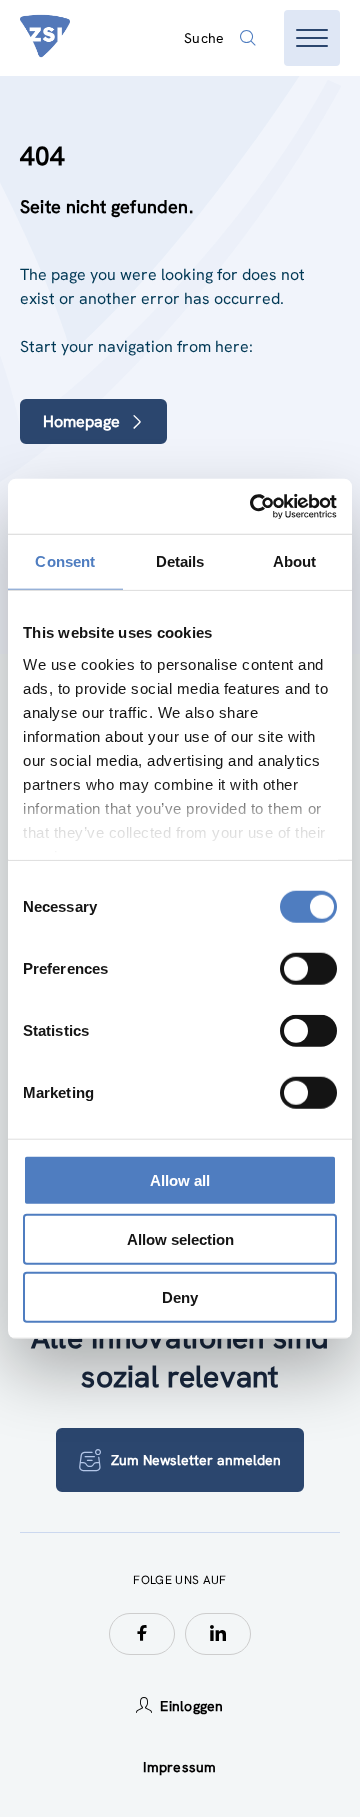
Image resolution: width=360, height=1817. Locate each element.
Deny (180, 1297)
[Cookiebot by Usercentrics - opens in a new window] (254, 506)
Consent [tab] (65, 561)
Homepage (81, 421)
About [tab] (295, 561)
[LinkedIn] (218, 1634)
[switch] (308, 969)
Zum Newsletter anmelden (196, 1460)
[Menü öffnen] (312, 38)
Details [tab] (180, 561)
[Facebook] (142, 1634)
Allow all (180, 1180)
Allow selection (180, 1238)
